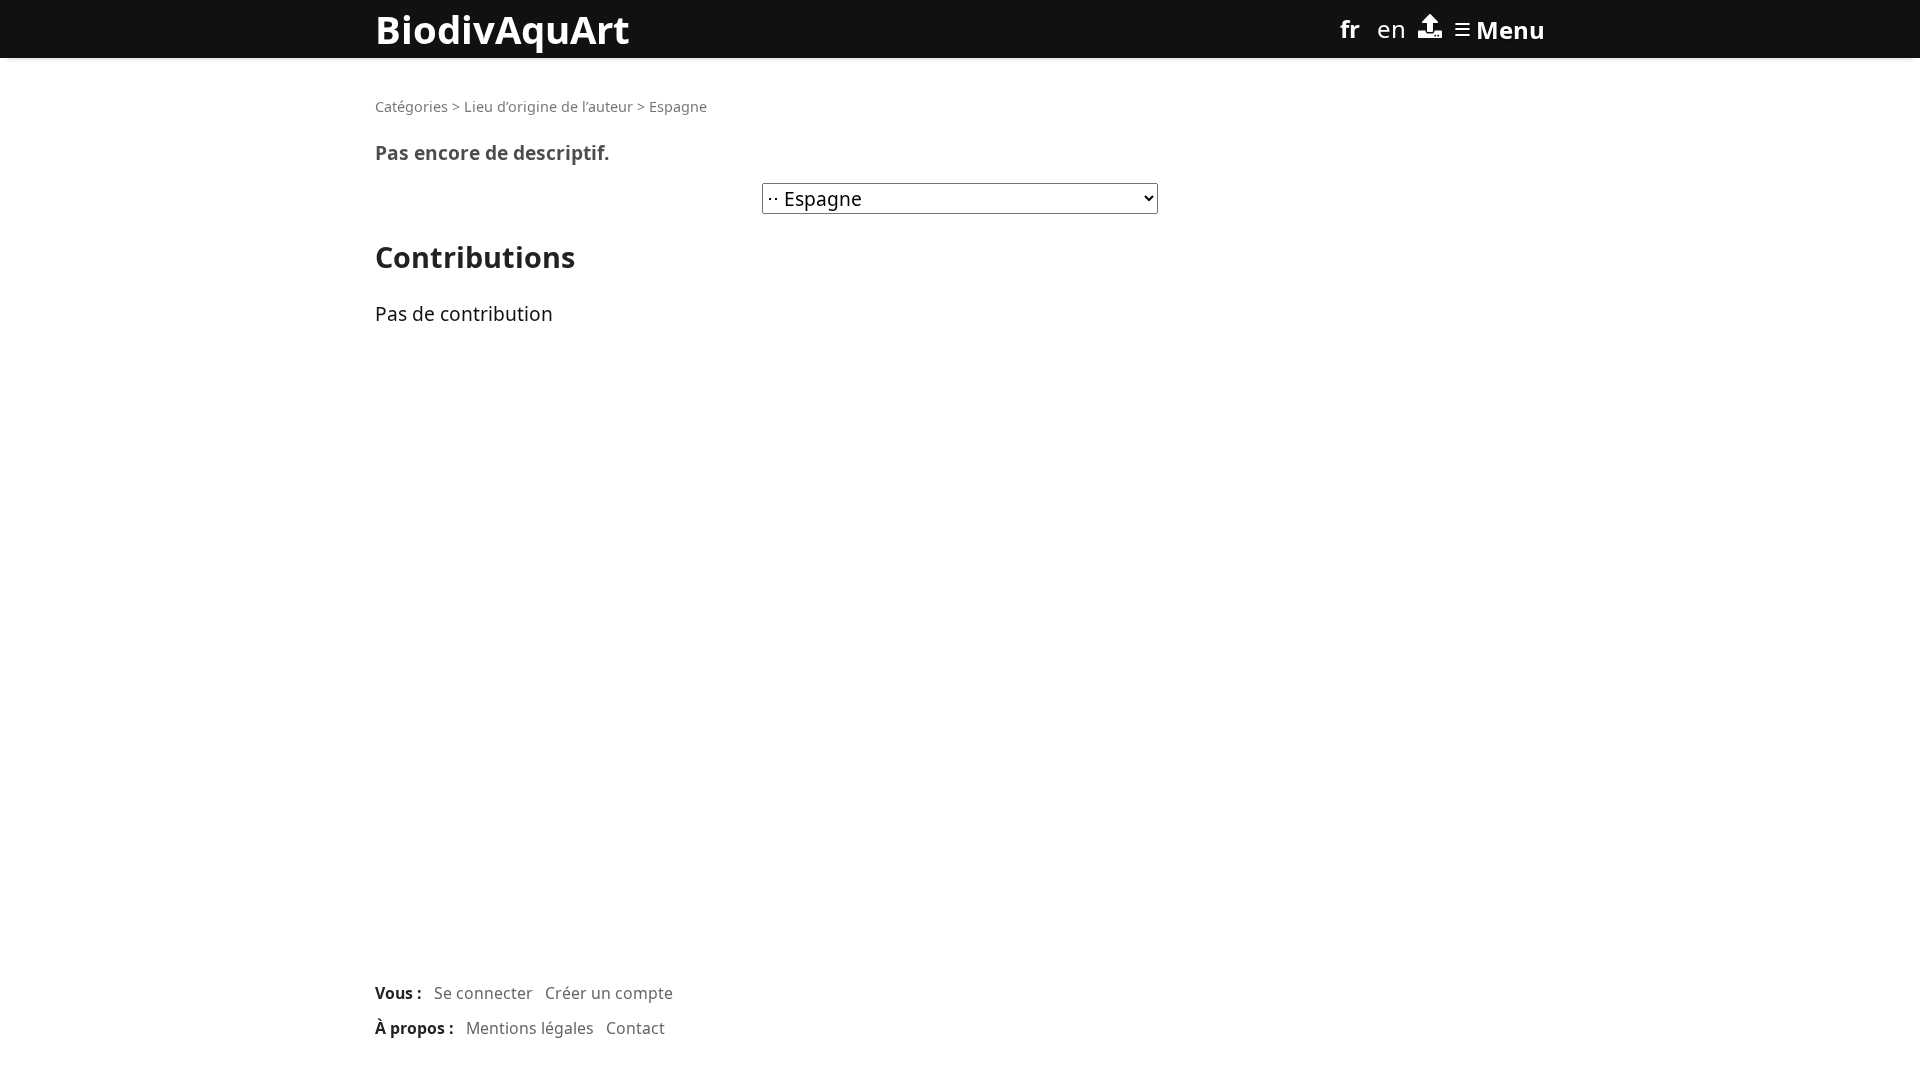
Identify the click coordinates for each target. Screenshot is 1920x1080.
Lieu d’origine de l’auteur (548, 106)
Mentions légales (530, 1028)
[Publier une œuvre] (1430, 29)
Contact (635, 1028)
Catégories (411, 106)
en (1391, 28)
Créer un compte (609, 993)
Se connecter (483, 993)
